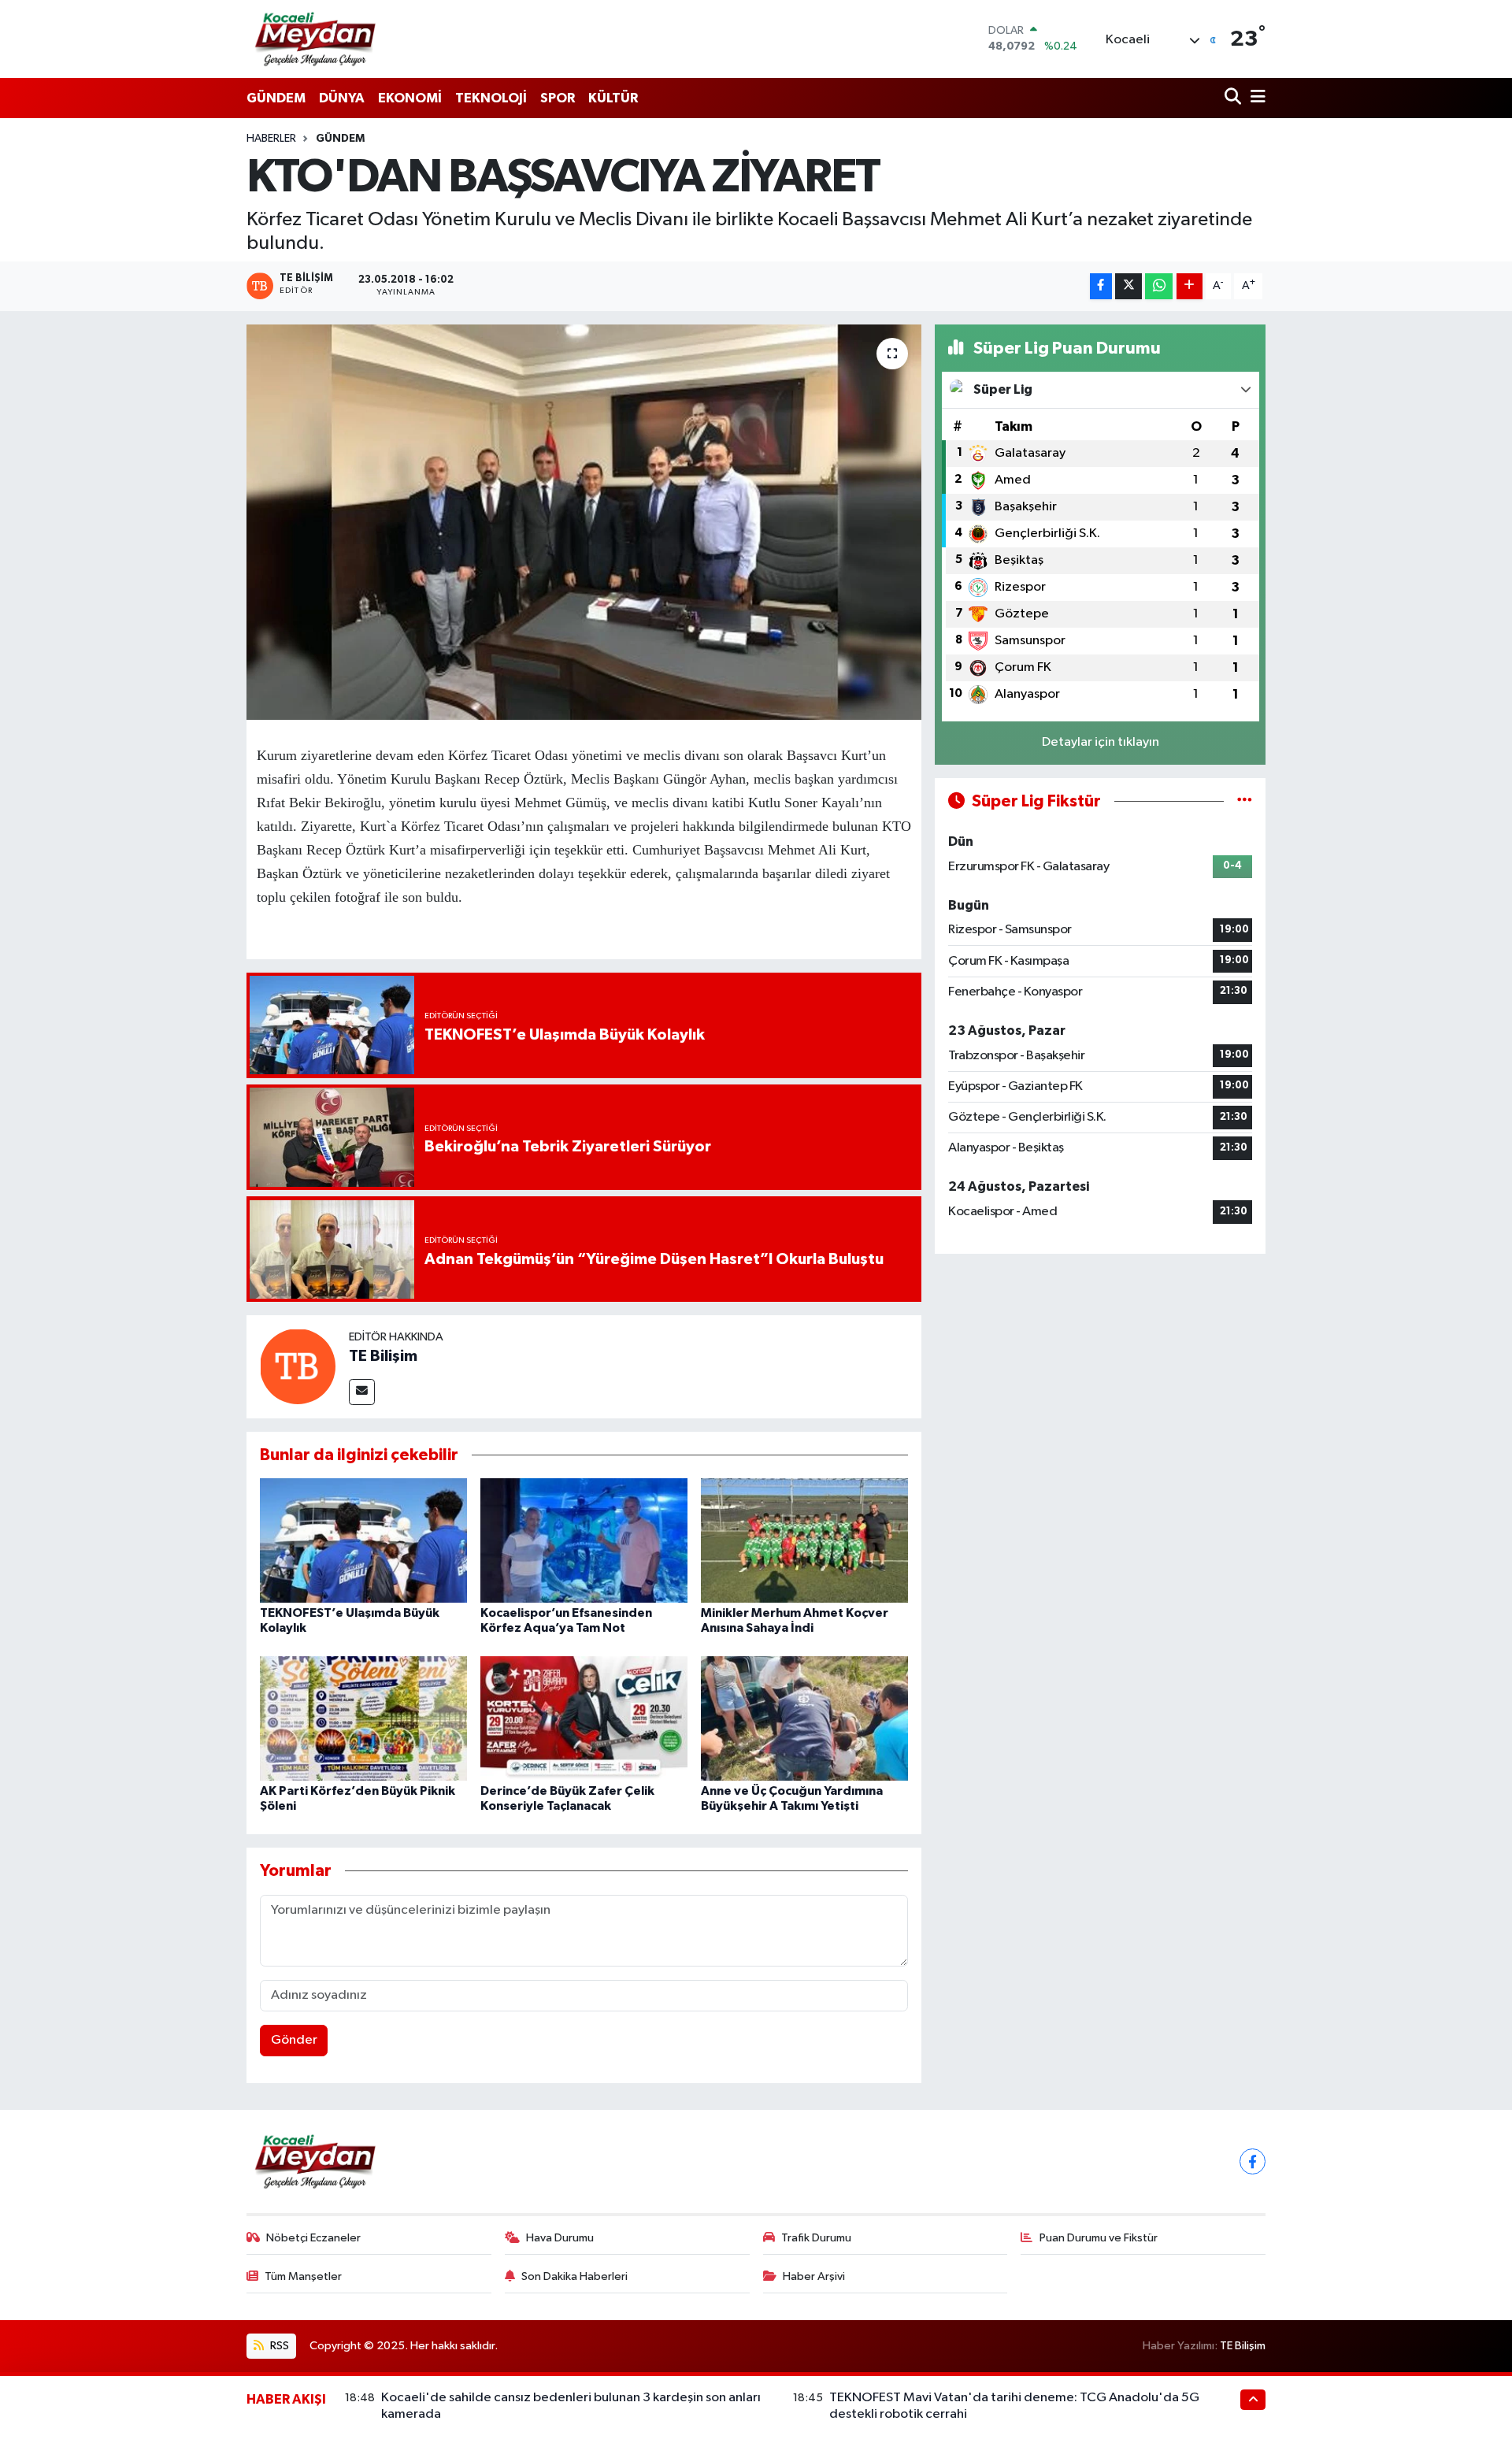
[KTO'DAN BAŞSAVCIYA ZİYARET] (584, 522)
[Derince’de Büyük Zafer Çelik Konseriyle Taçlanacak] (584, 1718)
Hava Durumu (560, 2238)
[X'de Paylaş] (1128, 286)
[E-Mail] (362, 1392)
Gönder (294, 2040)
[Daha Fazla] (1190, 286)
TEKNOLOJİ (491, 98)
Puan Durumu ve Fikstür (1099, 2238)
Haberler (271, 139)
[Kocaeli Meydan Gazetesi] (316, 39)
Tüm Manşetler (303, 2276)
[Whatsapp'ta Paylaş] (1159, 286)
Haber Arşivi (814, 2276)
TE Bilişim (383, 1356)
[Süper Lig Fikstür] (1245, 801)
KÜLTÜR (613, 98)
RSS (278, 2346)
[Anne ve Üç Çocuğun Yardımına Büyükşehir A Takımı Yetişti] (804, 1718)
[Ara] (1234, 98)
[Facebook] (1253, 2161)
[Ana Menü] (1255, 98)
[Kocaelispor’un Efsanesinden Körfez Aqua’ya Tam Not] (584, 1540)
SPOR (558, 98)
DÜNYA (342, 98)
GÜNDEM (276, 98)
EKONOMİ (410, 98)
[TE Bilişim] (298, 1366)
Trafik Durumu (816, 2238)
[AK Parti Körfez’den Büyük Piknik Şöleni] (363, 1718)
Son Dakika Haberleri (574, 2276)
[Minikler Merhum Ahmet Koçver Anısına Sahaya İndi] (804, 1540)
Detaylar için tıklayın (1101, 742)
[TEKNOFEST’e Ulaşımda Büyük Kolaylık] (363, 1540)
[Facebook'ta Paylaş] (1101, 286)
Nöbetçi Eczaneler (313, 2238)
